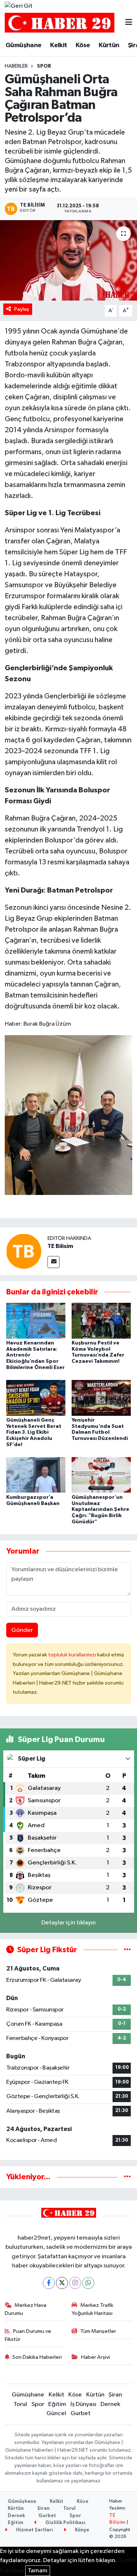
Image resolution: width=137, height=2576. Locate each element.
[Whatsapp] (88, 2283)
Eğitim (57, 2404)
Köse (83, 45)
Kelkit (58, 45)
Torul (20, 2404)
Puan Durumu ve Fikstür (28, 2335)
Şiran (115, 2395)
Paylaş (22, 309)
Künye (81, 2530)
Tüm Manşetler (98, 2331)
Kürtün (109, 45)
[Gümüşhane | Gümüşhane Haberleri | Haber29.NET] (60, 23)
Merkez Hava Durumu (26, 2309)
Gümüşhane (24, 45)
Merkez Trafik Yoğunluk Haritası (92, 2309)
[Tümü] (127, 2177)
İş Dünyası (83, 2404)
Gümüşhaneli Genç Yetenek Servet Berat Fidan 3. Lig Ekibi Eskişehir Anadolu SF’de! (34, 1432)
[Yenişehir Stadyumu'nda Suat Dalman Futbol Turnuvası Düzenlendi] (101, 1398)
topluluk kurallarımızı (73, 1655)
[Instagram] (75, 2283)
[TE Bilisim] (24, 1251)
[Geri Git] (19, 6)
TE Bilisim (60, 1246)
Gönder (22, 1630)
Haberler (16, 66)
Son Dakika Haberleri (37, 2357)
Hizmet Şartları (34, 2530)
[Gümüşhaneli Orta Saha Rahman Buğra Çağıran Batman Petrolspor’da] (68, 260)
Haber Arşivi (96, 2357)
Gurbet (81, 2413)
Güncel (56, 2413)
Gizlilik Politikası (65, 2523)
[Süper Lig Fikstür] (127, 1950)
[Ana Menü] (129, 23)
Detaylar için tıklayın (68, 1923)
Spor (44, 66)
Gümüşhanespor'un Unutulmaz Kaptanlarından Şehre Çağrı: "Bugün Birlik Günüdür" (100, 1510)
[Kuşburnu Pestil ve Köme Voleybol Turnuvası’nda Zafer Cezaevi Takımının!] (101, 1321)
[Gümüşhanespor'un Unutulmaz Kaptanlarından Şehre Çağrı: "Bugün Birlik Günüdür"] (101, 1475)
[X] (62, 2283)
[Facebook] (49, 2283)
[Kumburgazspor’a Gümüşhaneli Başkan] (36, 1475)
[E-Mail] (54, 1262)
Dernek (110, 2404)
